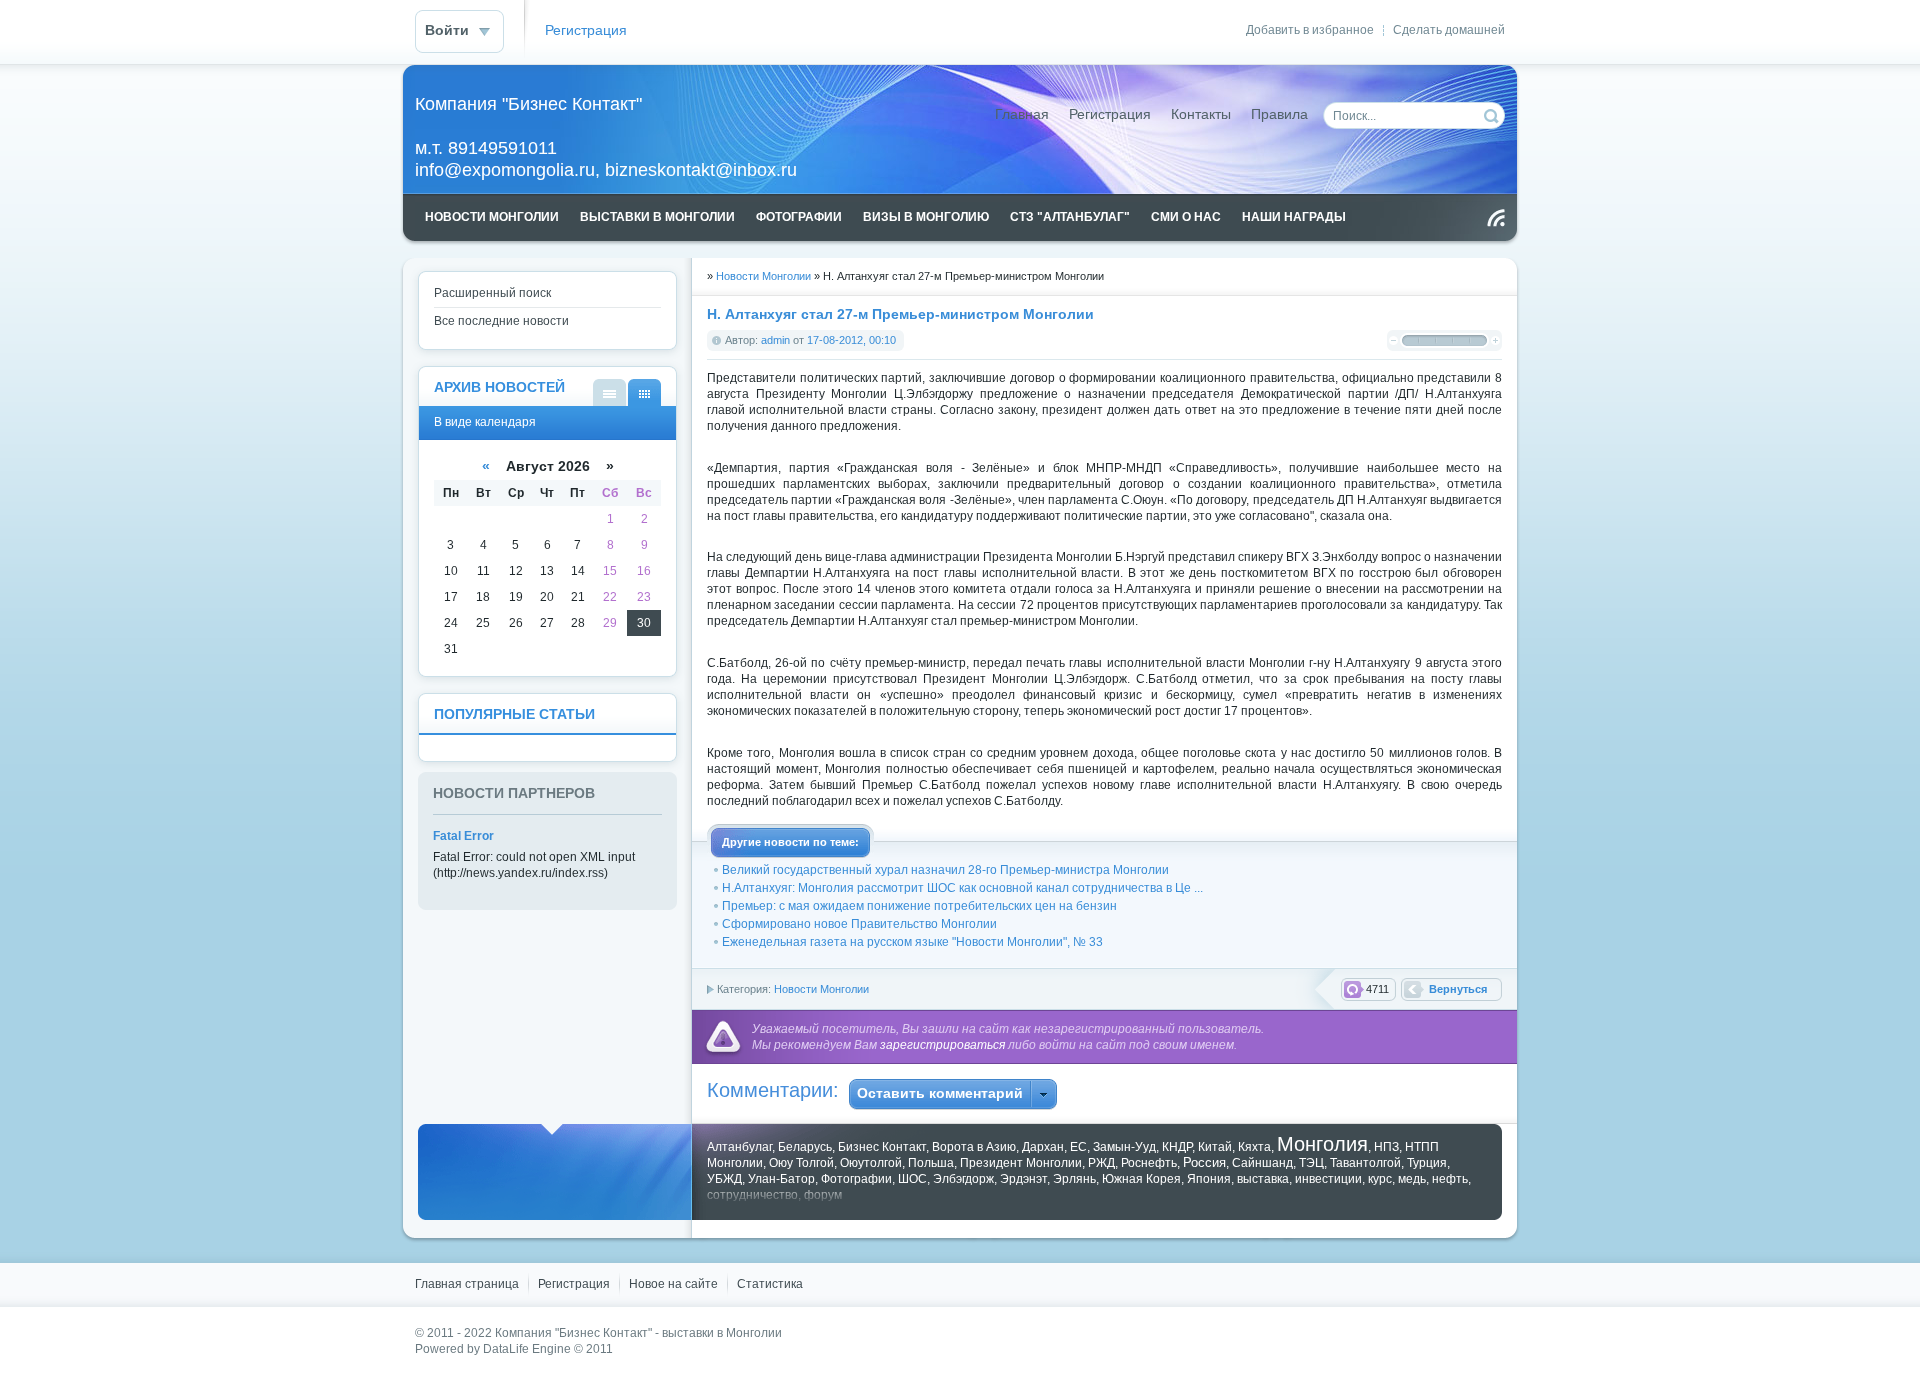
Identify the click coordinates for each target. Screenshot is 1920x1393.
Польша (931, 1163)
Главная (1022, 114)
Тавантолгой (1365, 1163)
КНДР (1177, 1147)
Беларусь (805, 1147)
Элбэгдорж (963, 1179)
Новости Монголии (763, 276)
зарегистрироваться (942, 1045)
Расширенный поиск (492, 293)
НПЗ (1386, 1147)
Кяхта (1254, 1147)
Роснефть (1149, 1163)
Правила (1279, 114)
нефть (1450, 1179)
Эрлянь (1074, 1179)
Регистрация (586, 30)
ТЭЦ (1311, 1163)
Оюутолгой (871, 1163)
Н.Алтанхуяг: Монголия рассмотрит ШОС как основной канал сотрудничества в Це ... (962, 888)
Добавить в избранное (1310, 30)
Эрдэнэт (1023, 1179)
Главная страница (467, 1284)
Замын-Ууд (1124, 1147)
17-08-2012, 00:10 (851, 340)
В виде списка (609, 392)
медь (1412, 1179)
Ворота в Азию (974, 1147)
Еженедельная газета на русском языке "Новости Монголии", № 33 (912, 942)
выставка (1263, 1179)
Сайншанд (1262, 1163)
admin (775, 340)
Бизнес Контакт (882, 1147)
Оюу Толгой (801, 1163)
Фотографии (856, 1179)
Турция (1427, 1163)
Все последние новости (501, 321)
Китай (1215, 1147)
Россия (1204, 1162)
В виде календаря (644, 392)
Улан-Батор (781, 1179)
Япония (1209, 1179)
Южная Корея (1141, 1179)
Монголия (1322, 1144)
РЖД (1101, 1163)
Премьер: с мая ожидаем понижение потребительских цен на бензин (919, 906)
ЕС (1078, 1147)
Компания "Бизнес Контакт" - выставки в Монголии (638, 1333)
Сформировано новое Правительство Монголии (859, 924)
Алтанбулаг (739, 1147)
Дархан (1043, 1147)
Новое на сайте (673, 1284)
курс (1380, 1179)
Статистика (770, 1284)
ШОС (912, 1179)
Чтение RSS (1496, 218)
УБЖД (724, 1179)
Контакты (1201, 114)
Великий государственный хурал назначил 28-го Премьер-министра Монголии (945, 870)
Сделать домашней (1449, 30)
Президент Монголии (1021, 1163)
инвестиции (1328, 1179)
